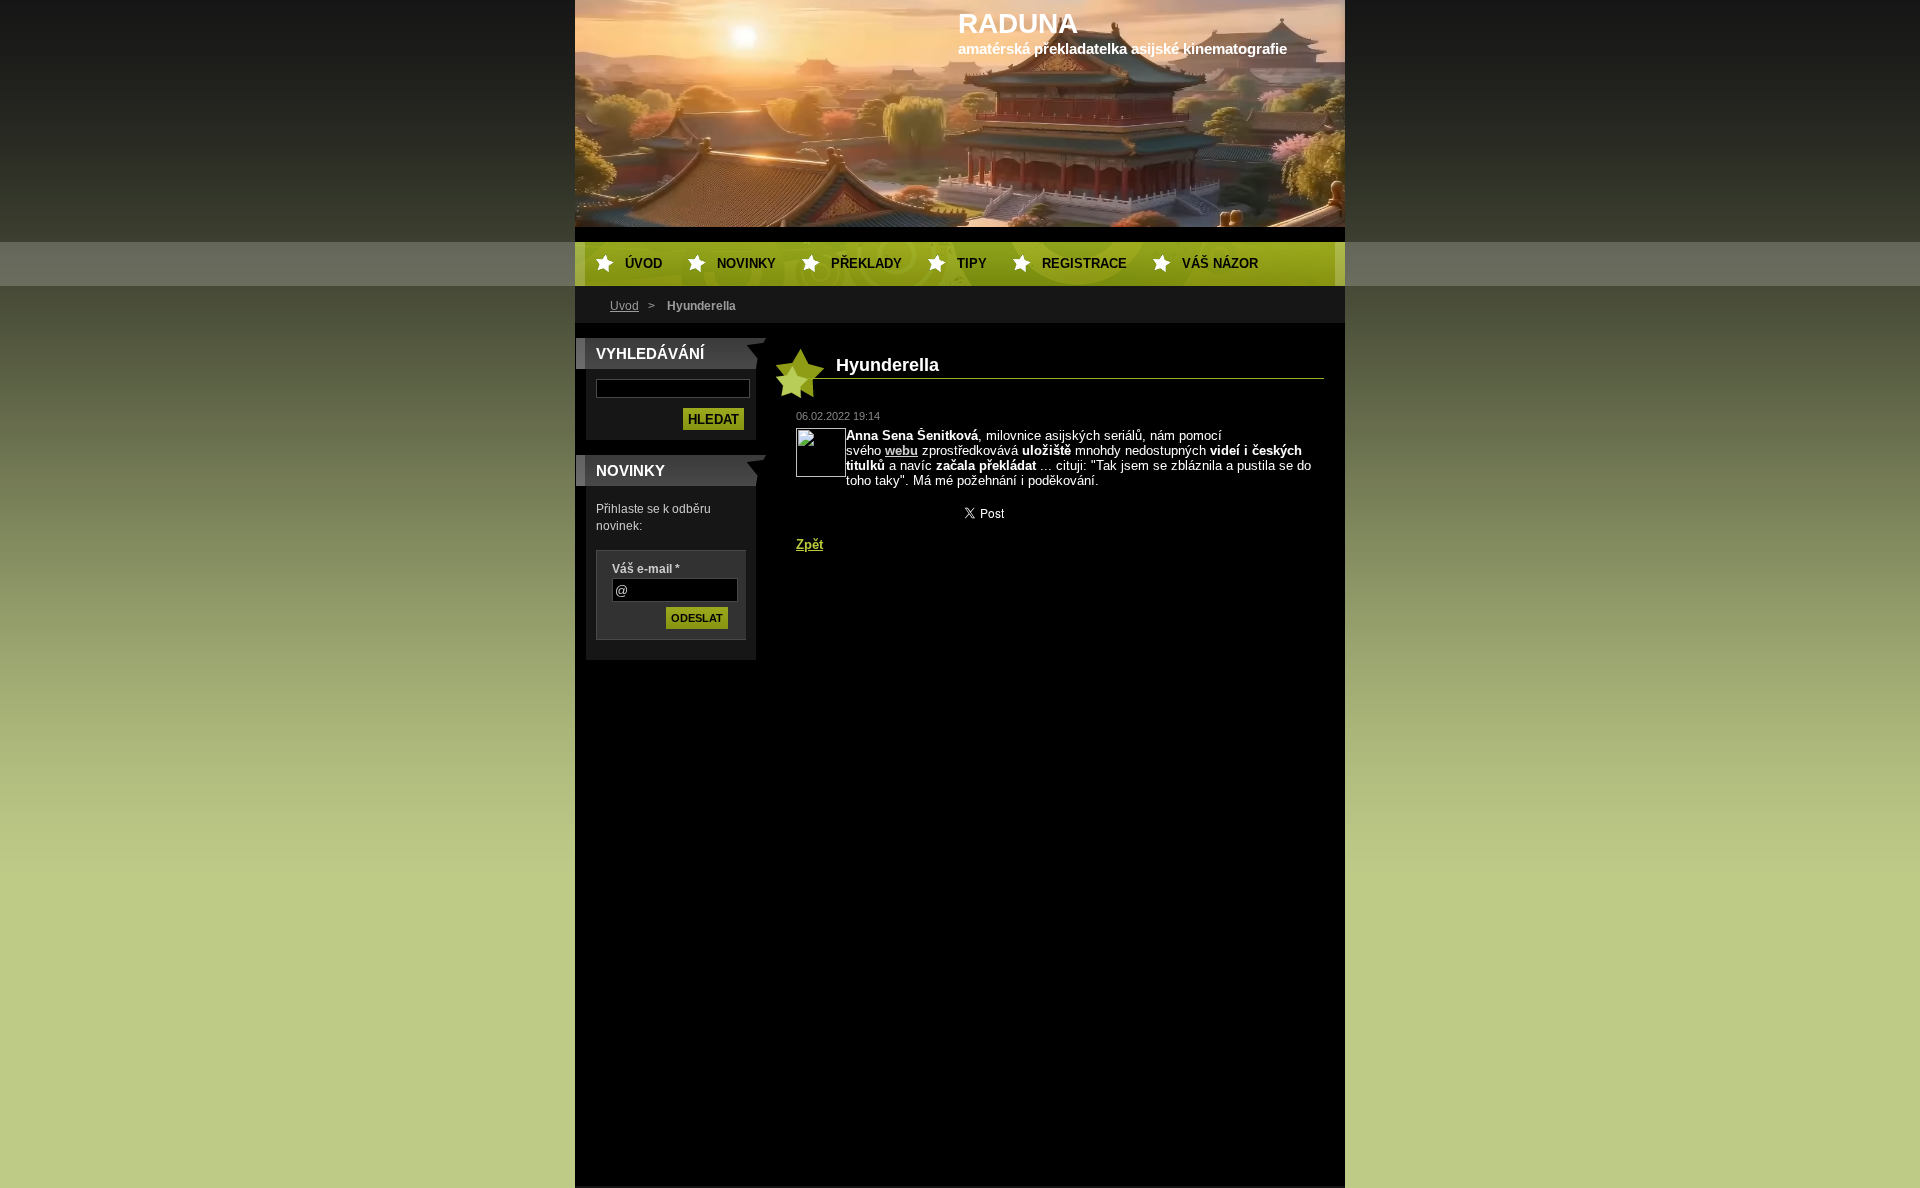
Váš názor (1220, 263)
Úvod (624, 306)
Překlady (866, 263)
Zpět (809, 544)
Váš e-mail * (646, 569)
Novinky (746, 263)
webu (901, 450)
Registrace (1084, 263)
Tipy (972, 263)
